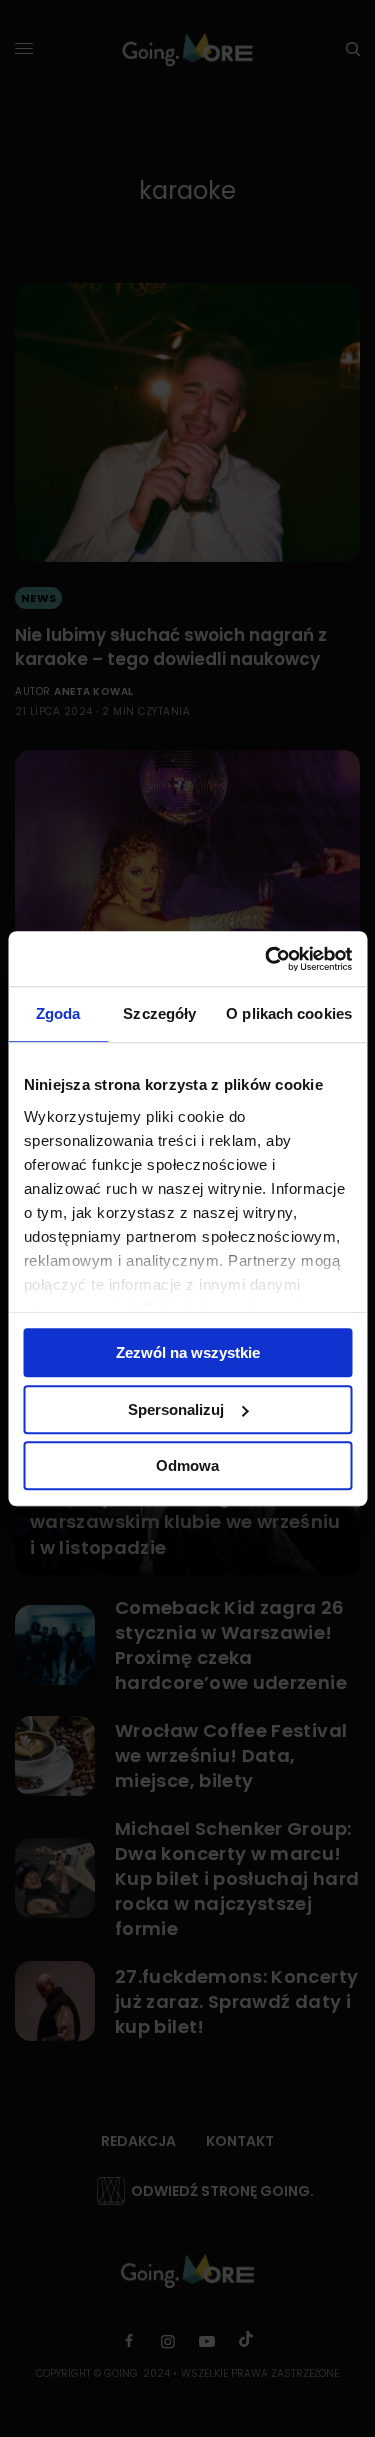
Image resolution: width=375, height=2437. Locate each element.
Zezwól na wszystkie (188, 1352)
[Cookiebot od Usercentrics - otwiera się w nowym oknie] (267, 959)
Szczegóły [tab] (159, 1013)
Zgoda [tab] (58, 1013)
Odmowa (187, 1465)
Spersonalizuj (176, 1409)
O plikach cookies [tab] (289, 1013)
